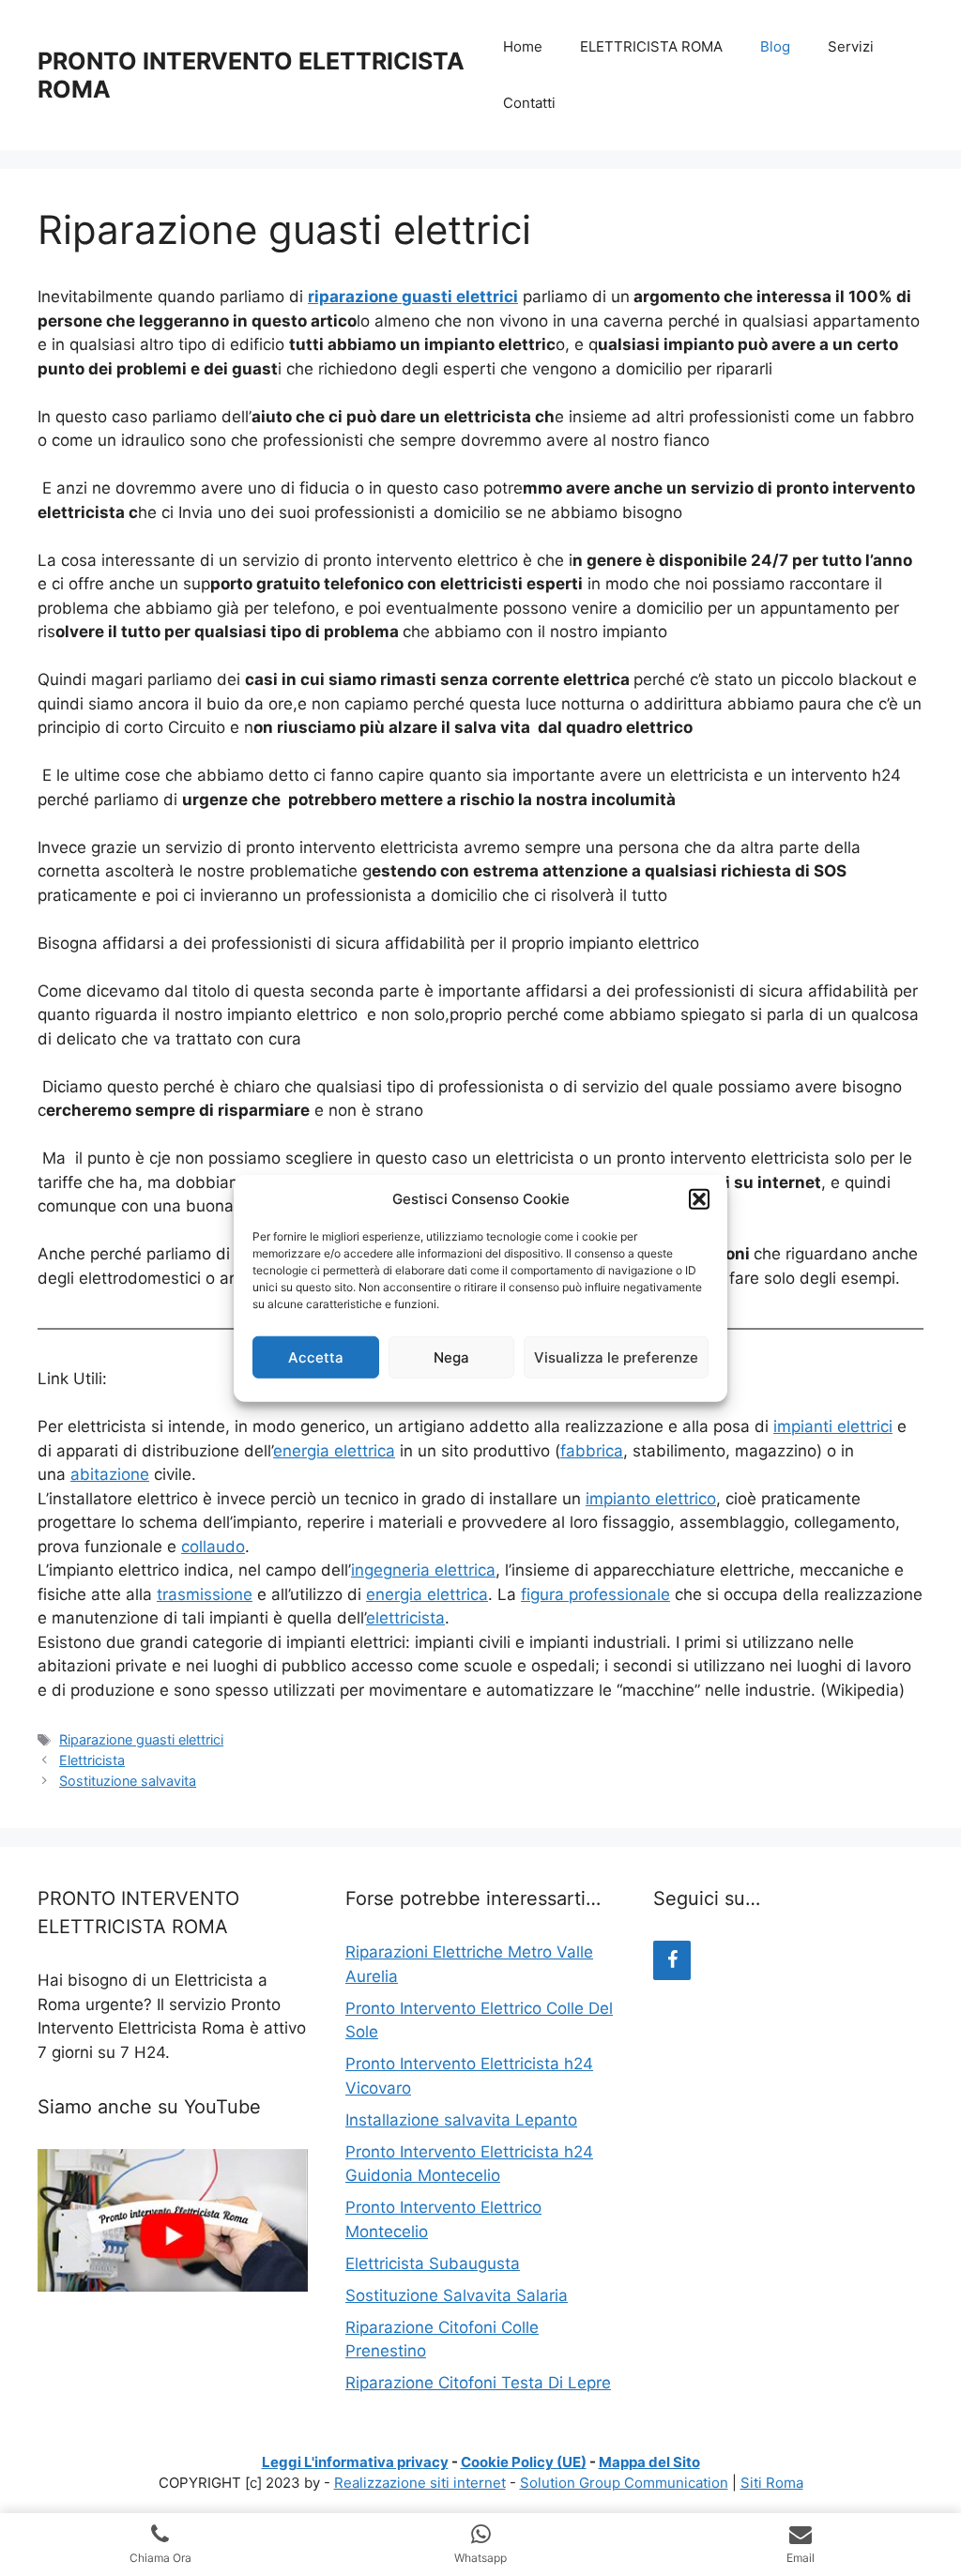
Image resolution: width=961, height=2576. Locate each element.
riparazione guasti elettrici (413, 297)
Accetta (316, 1357)
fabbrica (592, 1451)
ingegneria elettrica (423, 1570)
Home (523, 46)
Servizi (851, 46)
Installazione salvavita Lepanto (461, 2120)
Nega (451, 1357)
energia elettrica (334, 1451)
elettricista (405, 1618)
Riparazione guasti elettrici (141, 1739)
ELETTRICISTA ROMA (651, 46)
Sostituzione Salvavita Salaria (457, 2295)
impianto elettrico (651, 1499)
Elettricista (92, 1760)
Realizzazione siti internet (420, 2483)
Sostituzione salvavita (128, 1781)
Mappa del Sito (649, 2462)
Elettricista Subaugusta (433, 2264)
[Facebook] (672, 1960)
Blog (775, 46)
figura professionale (595, 1594)
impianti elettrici (833, 1426)
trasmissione (205, 1594)
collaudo (213, 1547)
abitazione (110, 1474)
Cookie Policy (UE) (524, 2462)
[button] (699, 1199)
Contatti (529, 103)
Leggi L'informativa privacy (355, 2462)
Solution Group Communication (624, 2483)
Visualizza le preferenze (616, 1357)
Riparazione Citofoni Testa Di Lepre (478, 2383)
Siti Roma (772, 2483)
